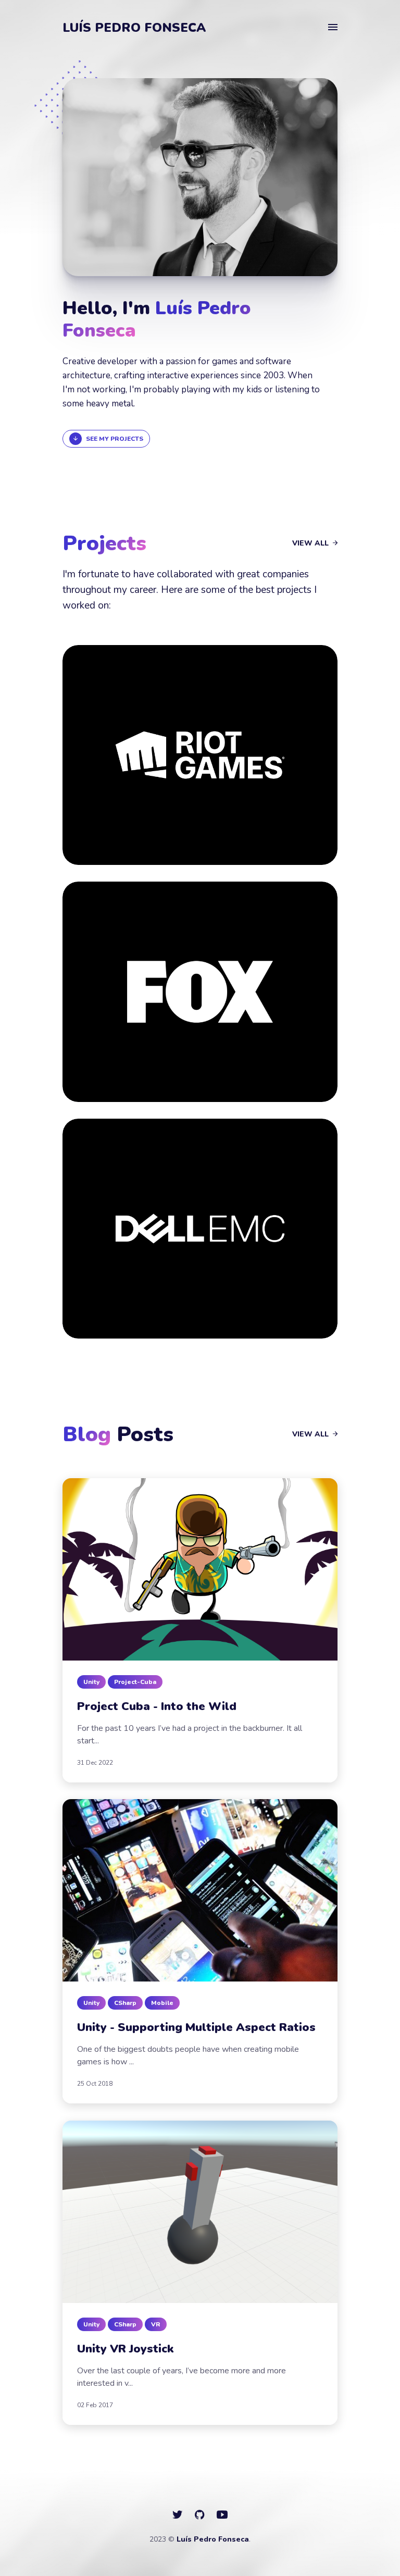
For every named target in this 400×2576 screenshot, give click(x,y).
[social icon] (177, 2515)
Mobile (162, 2003)
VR (156, 2324)
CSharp (125, 2003)
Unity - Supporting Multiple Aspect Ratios (196, 2027)
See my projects (115, 439)
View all (311, 543)
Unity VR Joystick (125, 2349)
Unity (91, 1682)
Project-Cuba (135, 1682)
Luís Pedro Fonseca (134, 28)
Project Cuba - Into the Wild (157, 1706)
